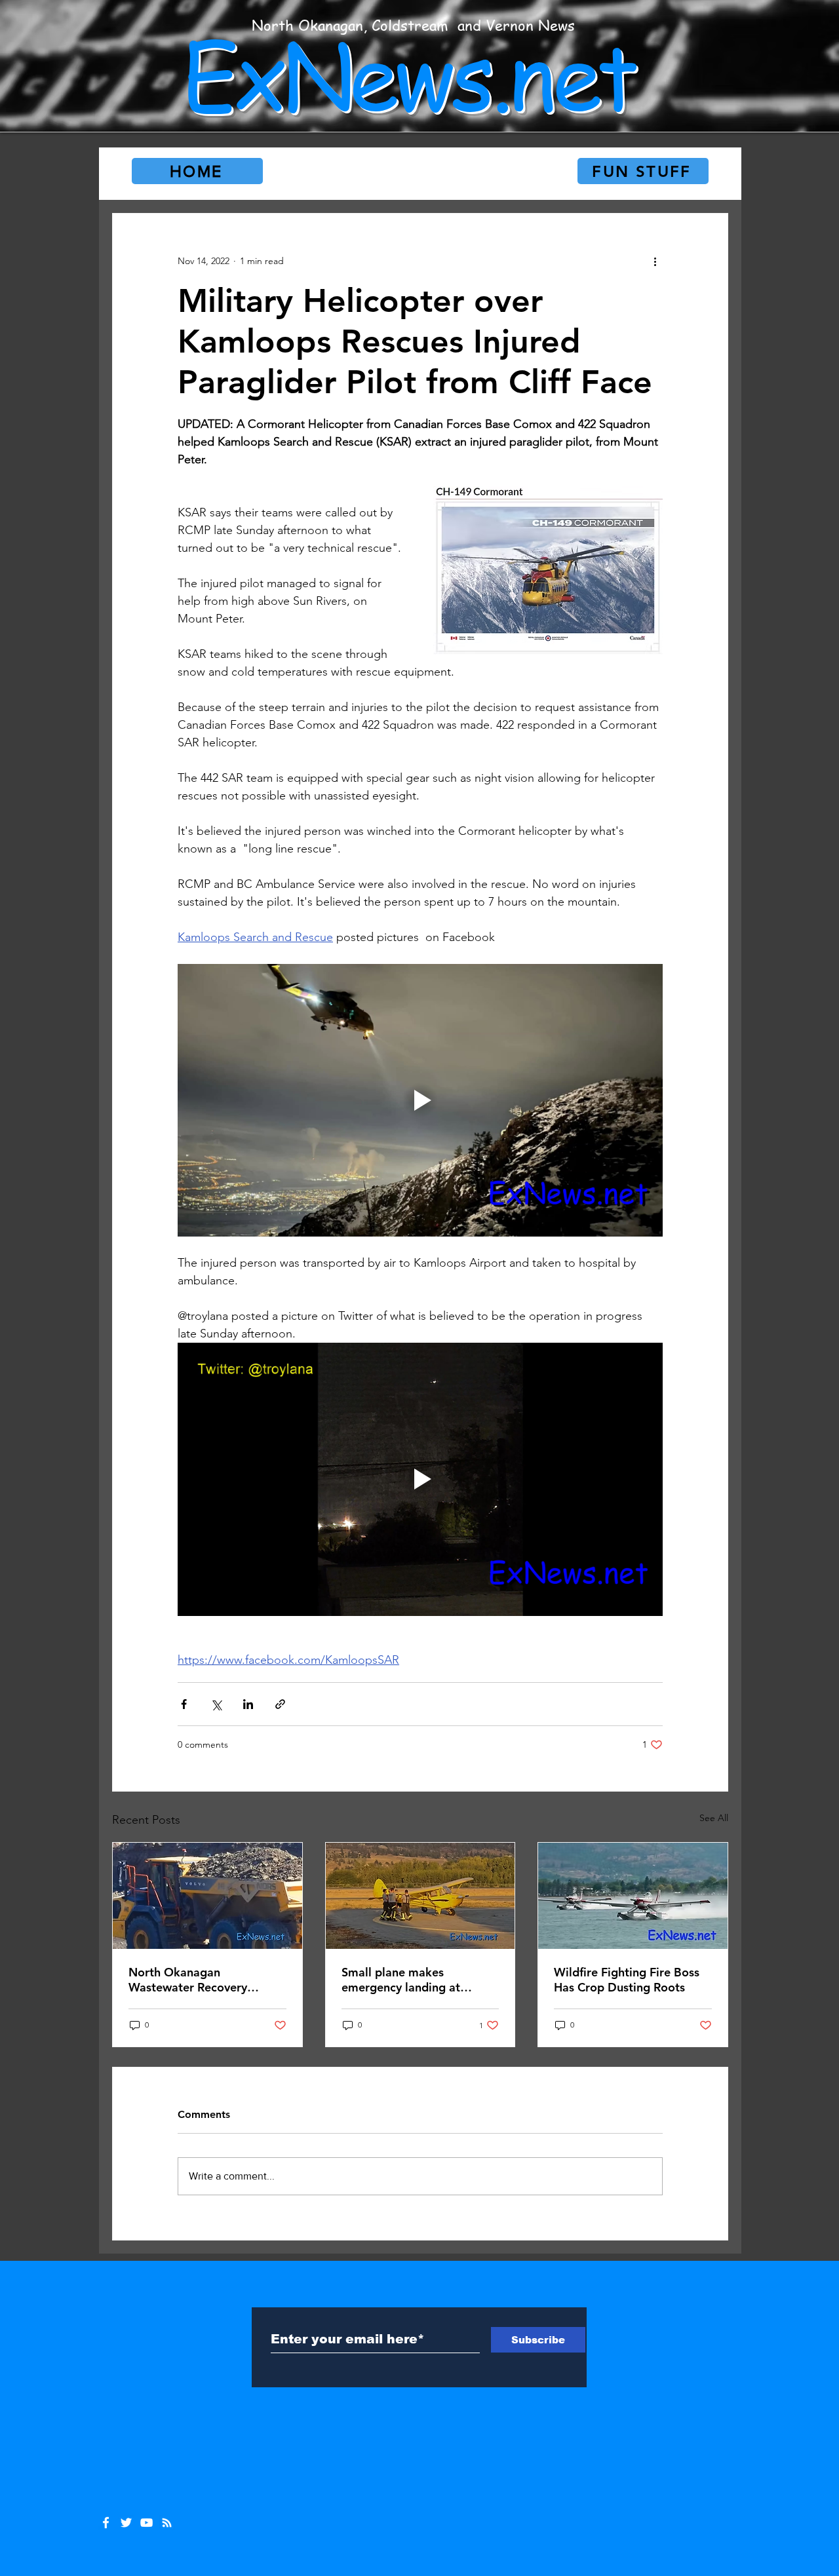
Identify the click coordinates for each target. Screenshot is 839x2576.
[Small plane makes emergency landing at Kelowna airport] (420, 1896)
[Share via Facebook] (184, 1704)
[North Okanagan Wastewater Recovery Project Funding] (207, 1896)
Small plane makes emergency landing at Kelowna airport (401, 1980)
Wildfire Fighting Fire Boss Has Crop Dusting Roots (627, 1980)
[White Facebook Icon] (106, 2523)
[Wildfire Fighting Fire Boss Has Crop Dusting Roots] (633, 1896)
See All (714, 1818)
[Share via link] (280, 1704)
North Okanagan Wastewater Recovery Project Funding (188, 1980)
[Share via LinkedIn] (248, 1704)
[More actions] (655, 261)
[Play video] (420, 1100)
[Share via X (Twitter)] (216, 1704)
